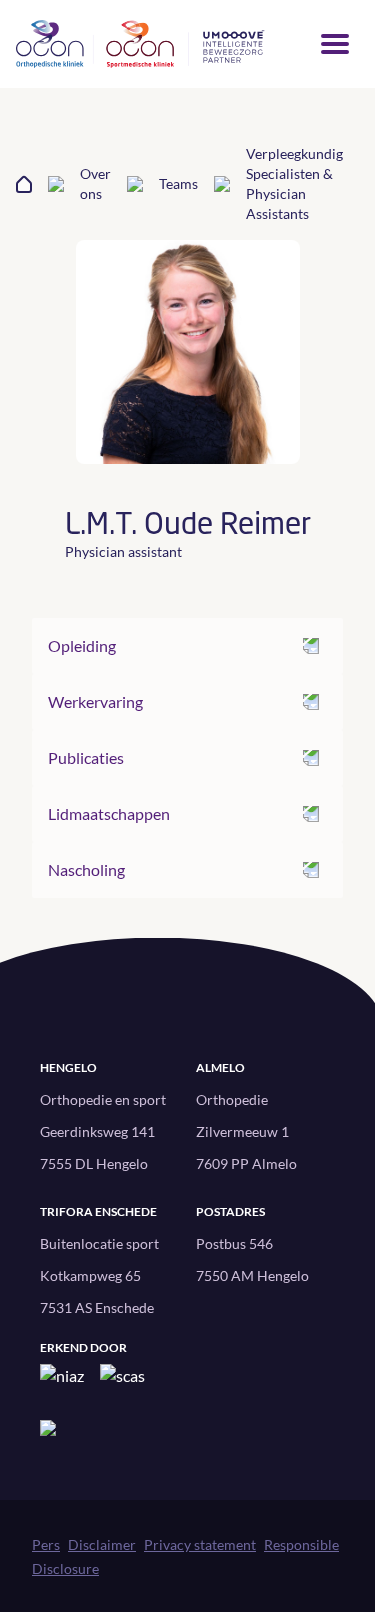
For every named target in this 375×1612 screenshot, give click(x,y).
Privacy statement (200, 1544)
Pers (46, 1544)
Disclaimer (102, 1544)
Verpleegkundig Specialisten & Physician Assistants (294, 183)
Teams (178, 183)
